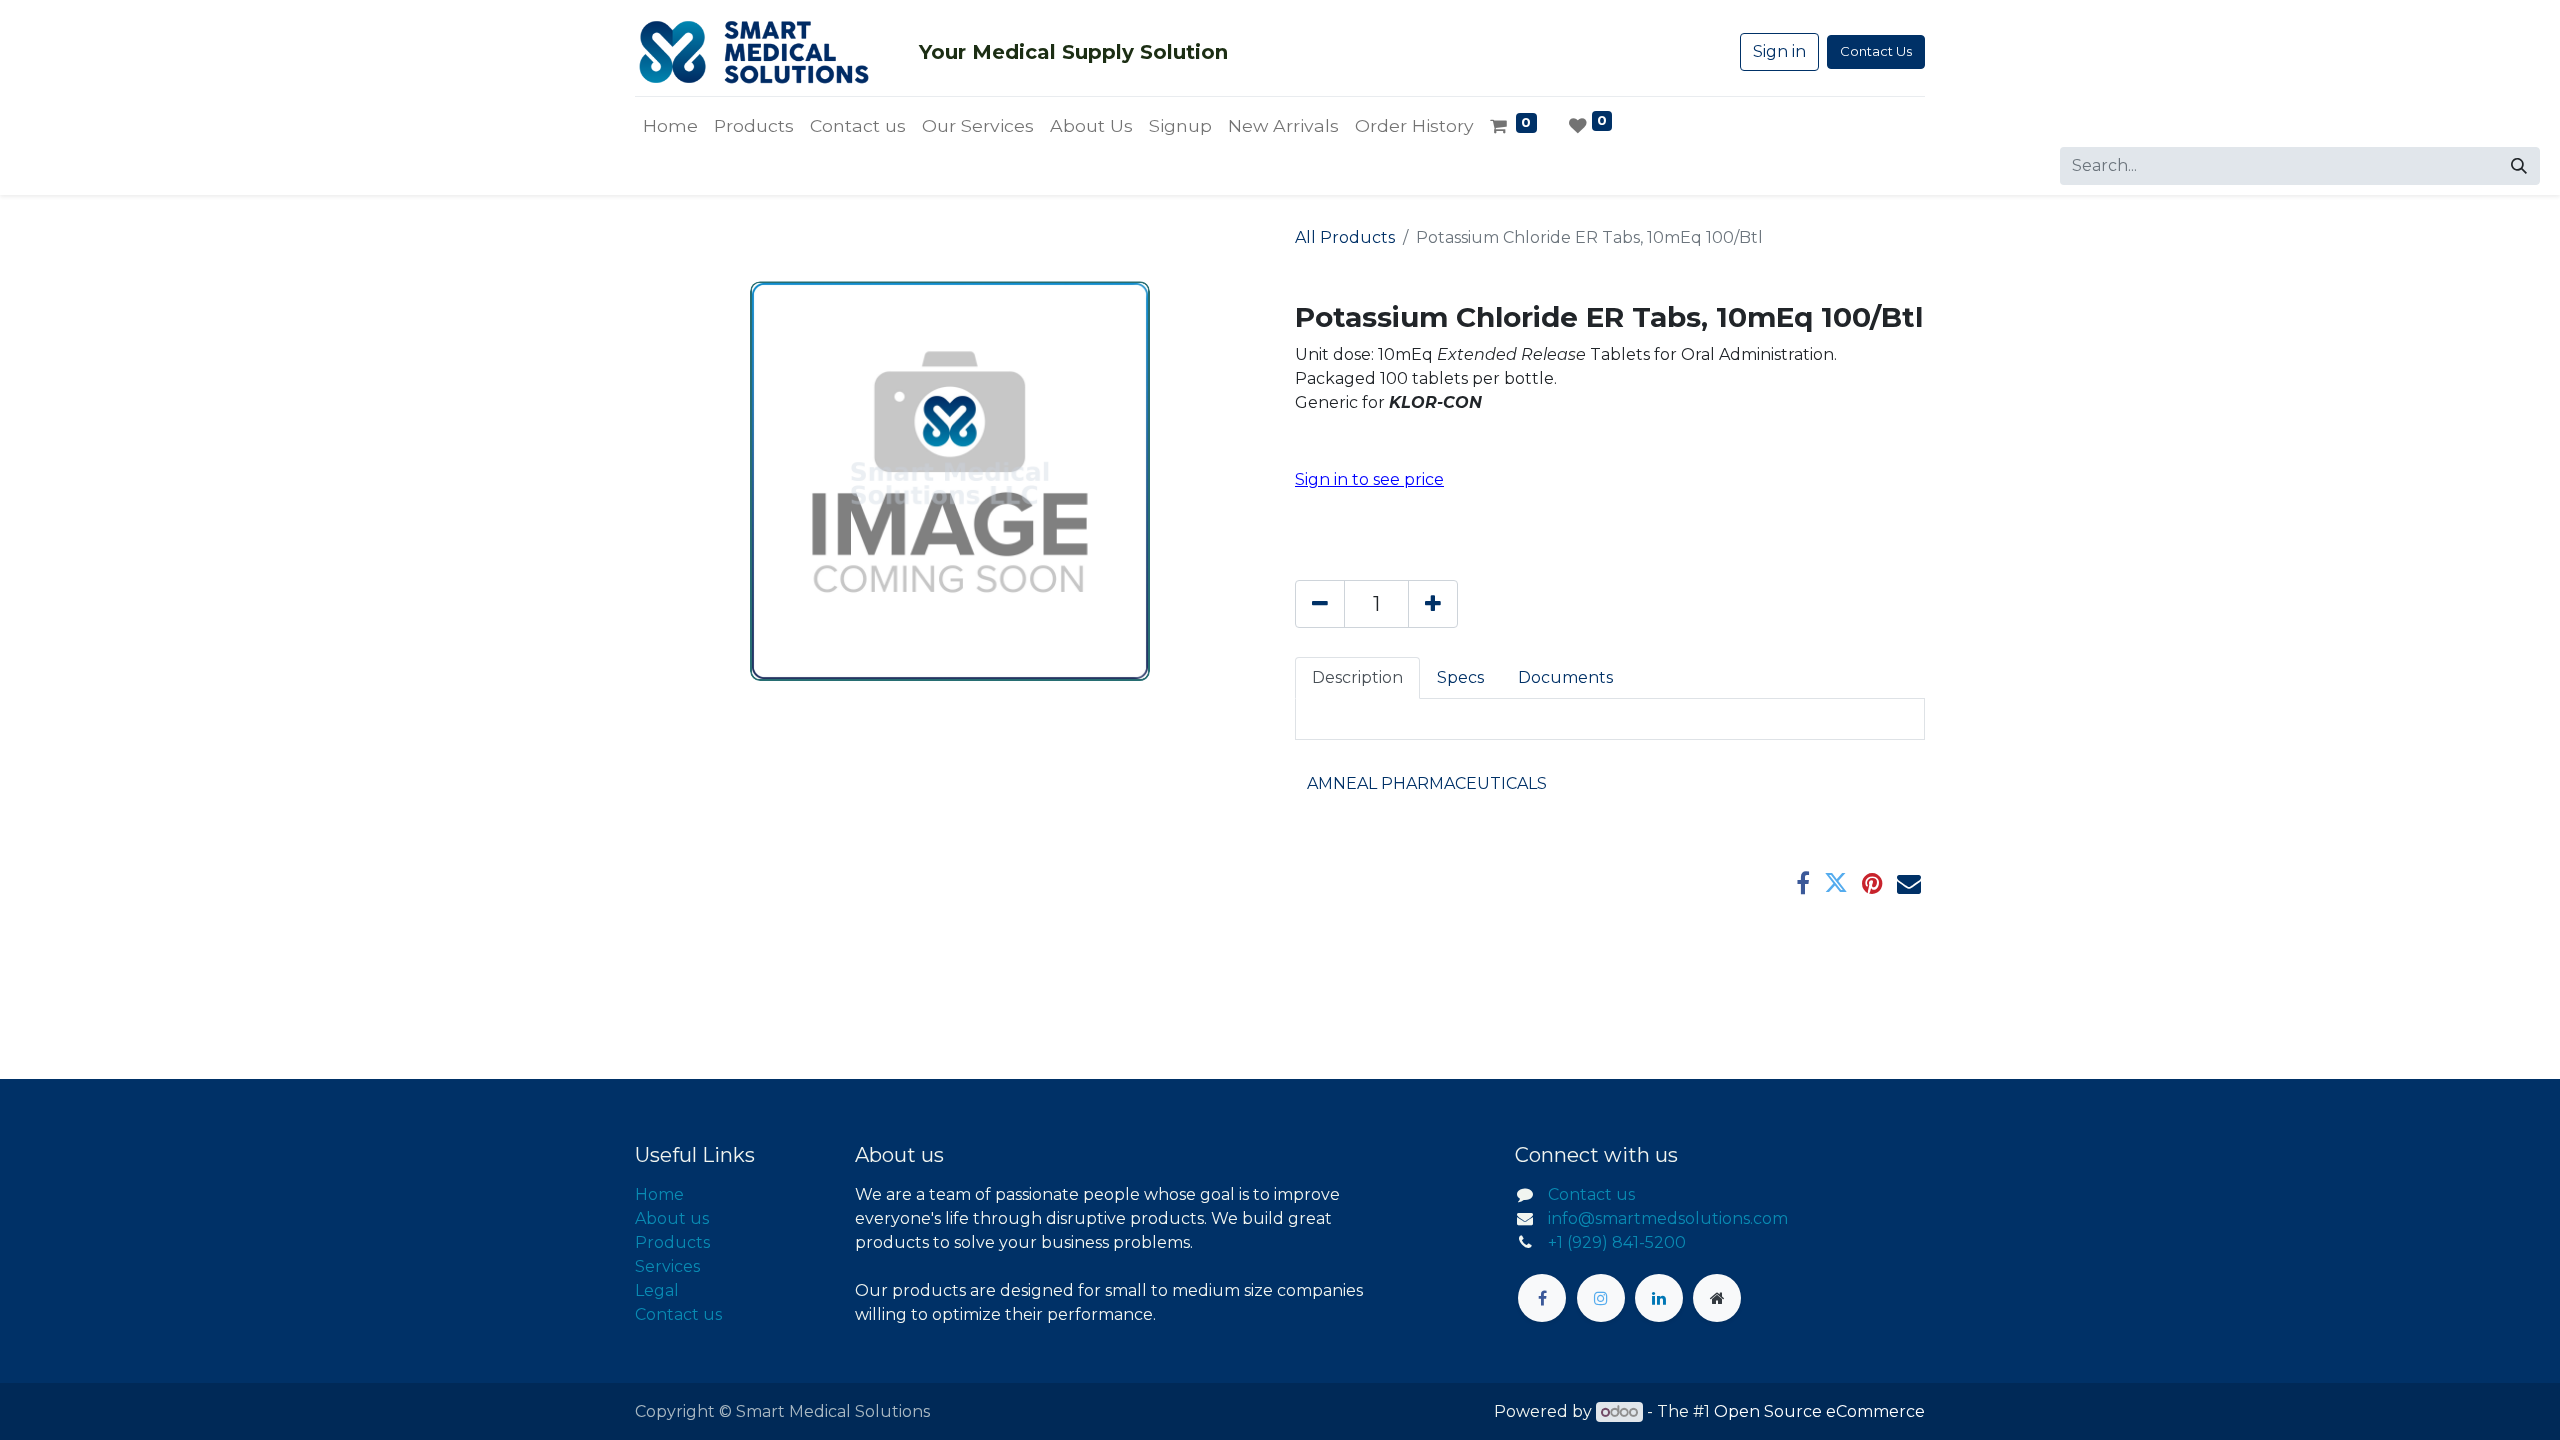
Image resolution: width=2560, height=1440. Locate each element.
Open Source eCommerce (1819, 1411)
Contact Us (1876, 51)
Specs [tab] (1460, 677)
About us (672, 1218)
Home (659, 1194)
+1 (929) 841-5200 (1617, 1242)
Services (667, 1266)
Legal (657, 1290)
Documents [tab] (1565, 677)
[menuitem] (670, 126)
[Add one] (1433, 604)
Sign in (1779, 51)
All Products (1345, 237)
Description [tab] (1357, 677)
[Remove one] (1320, 604)
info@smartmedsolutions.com (1668, 1218)
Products (672, 1242)
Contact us (678, 1314)
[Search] (2519, 166)
